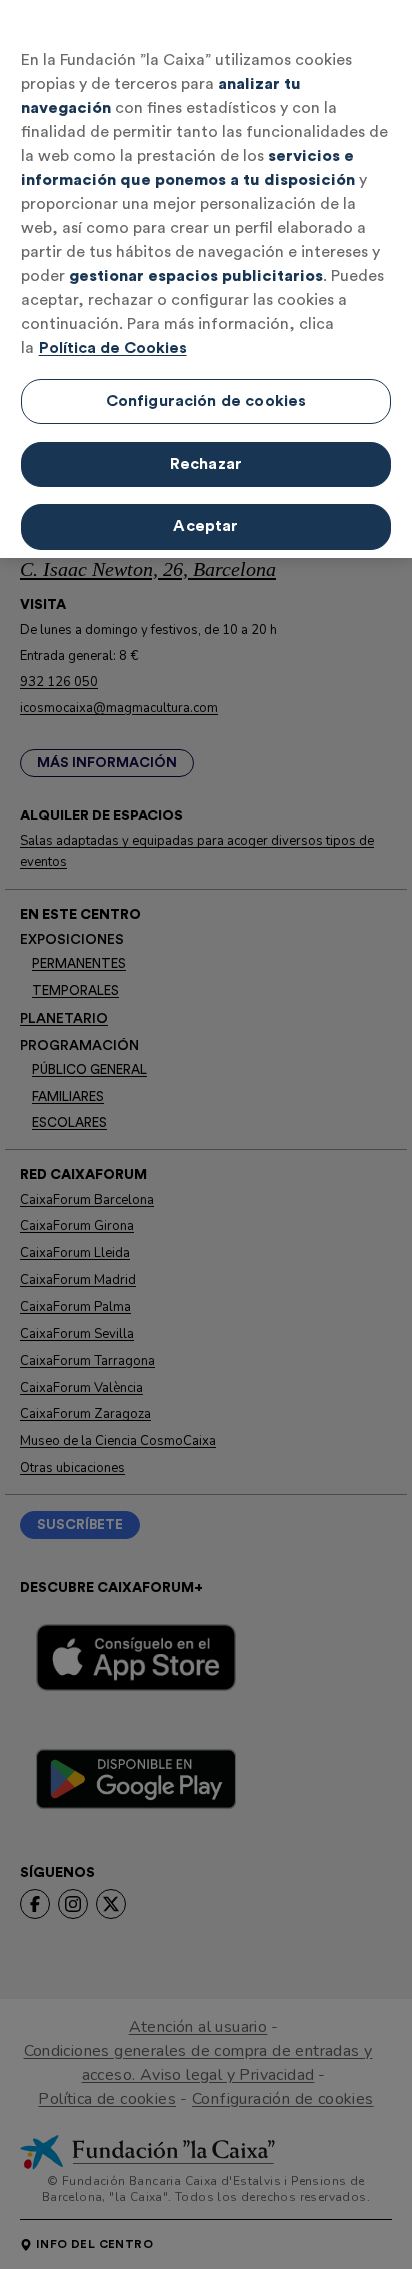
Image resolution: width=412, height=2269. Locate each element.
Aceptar (205, 526)
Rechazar (206, 464)
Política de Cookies (113, 348)
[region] (206, 279)
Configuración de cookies (206, 401)
